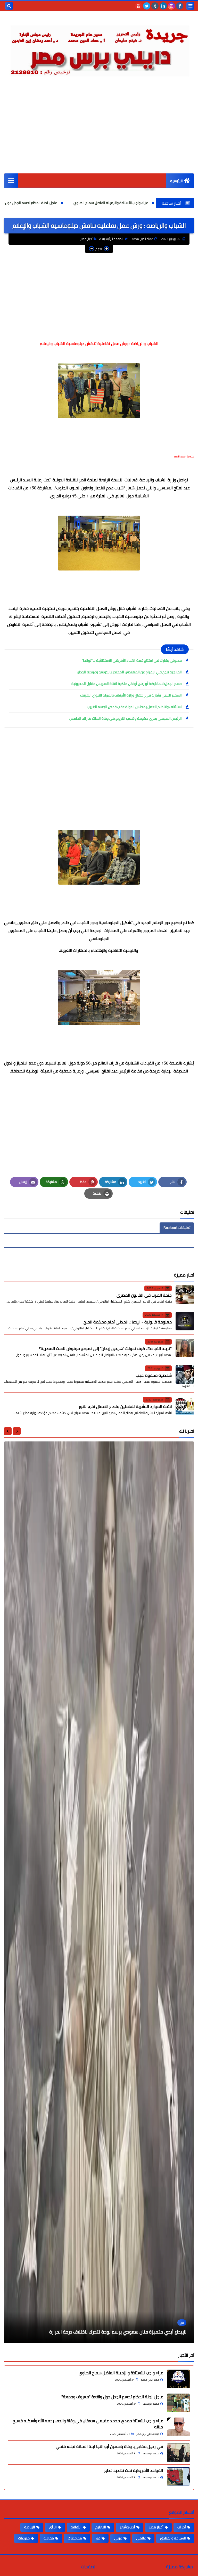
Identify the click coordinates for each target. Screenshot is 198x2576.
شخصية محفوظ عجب (154, 1375)
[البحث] (9, 6)
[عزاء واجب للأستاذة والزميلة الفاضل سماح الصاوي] (178, 2379)
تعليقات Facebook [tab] (177, 1228)
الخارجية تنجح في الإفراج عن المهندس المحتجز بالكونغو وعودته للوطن (129, 672)
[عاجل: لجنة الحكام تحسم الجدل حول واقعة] (178, 2403)
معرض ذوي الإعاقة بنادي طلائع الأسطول (147, 2332)
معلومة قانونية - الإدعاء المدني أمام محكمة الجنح (128, 1322)
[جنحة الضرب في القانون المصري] (185, 1295)
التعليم (101, 2527)
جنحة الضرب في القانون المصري (144, 1295)
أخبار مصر (86, 239)
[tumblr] (155, 6)
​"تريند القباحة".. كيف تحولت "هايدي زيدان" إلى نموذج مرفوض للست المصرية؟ (105, 1348)
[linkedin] (163, 6)
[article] (99, 1892)
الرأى (53, 2527)
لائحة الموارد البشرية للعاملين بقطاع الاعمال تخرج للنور (125, 1406)
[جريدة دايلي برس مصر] (99, 49)
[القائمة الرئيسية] (11, 181)
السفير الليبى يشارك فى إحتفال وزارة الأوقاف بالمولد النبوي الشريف (131, 695)
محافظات (75, 2538)
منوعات (24, 2538)
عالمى (141, 2538)
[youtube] (138, 6)
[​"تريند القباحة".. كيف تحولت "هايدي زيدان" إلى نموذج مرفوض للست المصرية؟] (185, 1348)
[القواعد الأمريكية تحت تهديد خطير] (178, 2477)
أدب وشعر (127, 2527)
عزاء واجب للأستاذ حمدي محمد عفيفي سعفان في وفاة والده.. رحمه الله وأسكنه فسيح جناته (88, 2424)
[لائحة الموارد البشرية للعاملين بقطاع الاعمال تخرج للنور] (185, 1406)
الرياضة (30, 2527)
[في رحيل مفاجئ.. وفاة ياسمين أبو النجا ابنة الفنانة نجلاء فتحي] (178, 2453)
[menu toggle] (190, 6)
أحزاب (182, 2527)
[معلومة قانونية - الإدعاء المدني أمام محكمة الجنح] (185, 1321)
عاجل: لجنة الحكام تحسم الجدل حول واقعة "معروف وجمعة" (82, 203)
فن (98, 2538)
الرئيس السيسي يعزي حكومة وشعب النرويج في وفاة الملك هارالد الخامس (126, 718)
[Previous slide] (17, 1431)
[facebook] (180, 6)
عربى (118, 2538)
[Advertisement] (99, 135)
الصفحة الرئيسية (113, 239)
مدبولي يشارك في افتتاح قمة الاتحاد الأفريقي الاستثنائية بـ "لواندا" (132, 660)
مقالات (49, 2538)
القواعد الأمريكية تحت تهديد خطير (133, 2470)
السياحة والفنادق (173, 2538)
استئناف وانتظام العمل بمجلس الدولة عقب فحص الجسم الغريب (134, 707)
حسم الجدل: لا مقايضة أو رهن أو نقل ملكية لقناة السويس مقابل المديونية (127, 684)
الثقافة (76, 2527)
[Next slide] (8, 1431)
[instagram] (171, 6)
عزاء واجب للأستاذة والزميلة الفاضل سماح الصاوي (121, 2373)
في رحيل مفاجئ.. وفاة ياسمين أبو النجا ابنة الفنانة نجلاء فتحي (109, 2446)
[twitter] (147, 6)
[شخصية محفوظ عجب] (185, 1374)
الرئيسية (176, 181)
